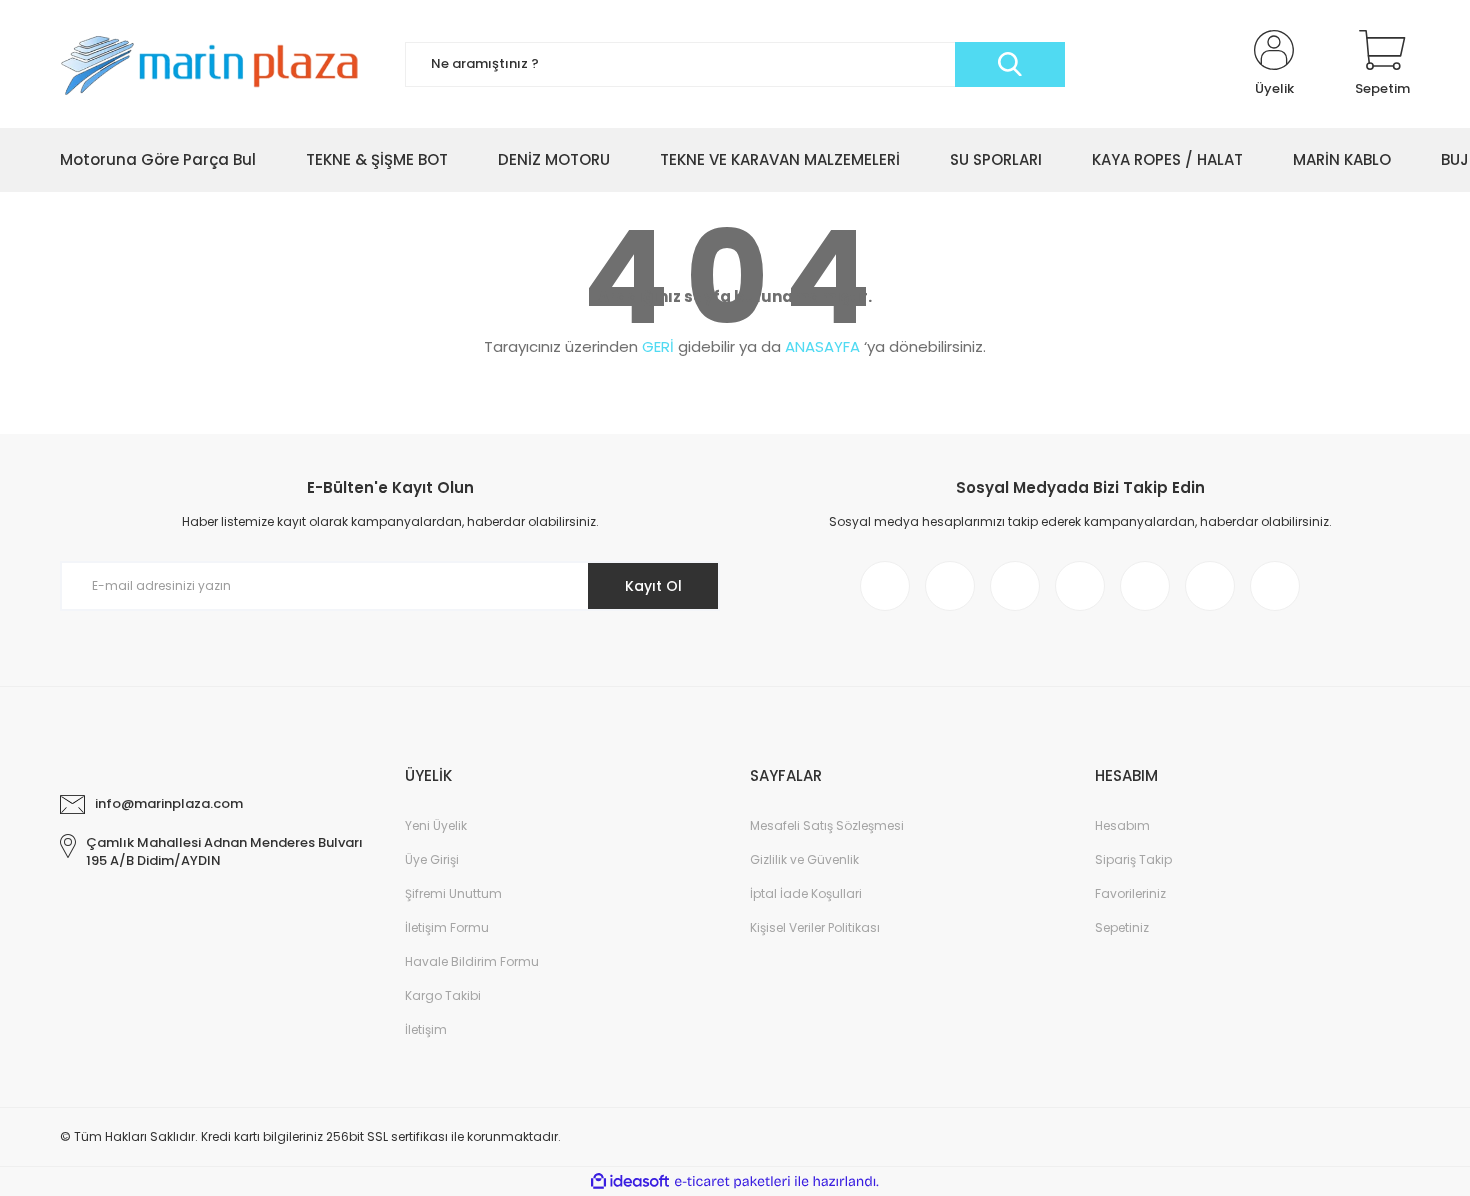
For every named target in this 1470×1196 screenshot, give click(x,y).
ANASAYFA (822, 346)
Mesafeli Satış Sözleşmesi (827, 825)
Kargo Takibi (443, 995)
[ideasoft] (630, 1181)
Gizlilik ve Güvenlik (804, 859)
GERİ (658, 346)
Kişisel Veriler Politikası (815, 927)
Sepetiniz (1122, 927)
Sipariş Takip (1133, 859)
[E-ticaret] (732, 1182)
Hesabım (1122, 825)
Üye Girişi (432, 859)
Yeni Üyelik (436, 825)
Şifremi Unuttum (453, 893)
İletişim (426, 1029)
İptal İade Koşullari (806, 893)
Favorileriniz (1130, 893)
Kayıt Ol (653, 586)
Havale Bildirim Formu (472, 961)
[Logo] (217, 63)
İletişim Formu (447, 927)
